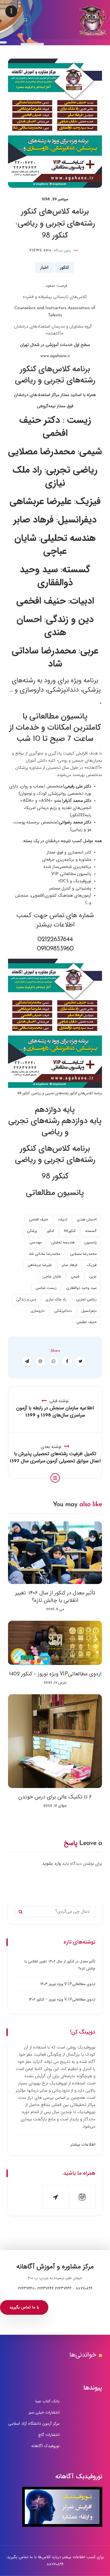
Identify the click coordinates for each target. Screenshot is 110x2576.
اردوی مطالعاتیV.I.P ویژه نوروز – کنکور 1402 (55, 1674)
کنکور (64, 268)
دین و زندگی (26, 1299)
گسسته (91, 1231)
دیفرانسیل (89, 1311)
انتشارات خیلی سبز (44, 2412)
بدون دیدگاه (62, 250)
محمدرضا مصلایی (83, 1254)
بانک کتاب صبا (47, 2401)
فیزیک (92, 1265)
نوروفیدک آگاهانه (45, 2446)
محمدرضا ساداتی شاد (44, 1254)
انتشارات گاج (49, 2435)
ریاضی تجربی (86, 1299)
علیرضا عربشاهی (40, 1265)
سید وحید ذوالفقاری (81, 1288)
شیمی (75, 1277)
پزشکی (32, 1231)
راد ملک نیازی (56, 1299)
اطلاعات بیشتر (83, 2145)
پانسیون (91, 1242)
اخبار (44, 268)
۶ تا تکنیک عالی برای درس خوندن (55, 1797)
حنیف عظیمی (87, 1322)
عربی (93, 1277)
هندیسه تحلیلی (63, 1242)
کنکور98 (70, 1231)
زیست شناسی (46, 1288)
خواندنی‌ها (83, 2355)
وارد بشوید (52, 1864)
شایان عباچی (52, 1277)
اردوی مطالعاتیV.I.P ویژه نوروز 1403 (68, 1984)
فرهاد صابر (70, 1265)
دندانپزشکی (63, 1311)
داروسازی (38, 1311)
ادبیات (63, 1220)
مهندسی (36, 1242)
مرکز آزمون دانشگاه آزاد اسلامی (34, 2424)
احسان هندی (87, 1220)
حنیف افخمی (39, 1220)
